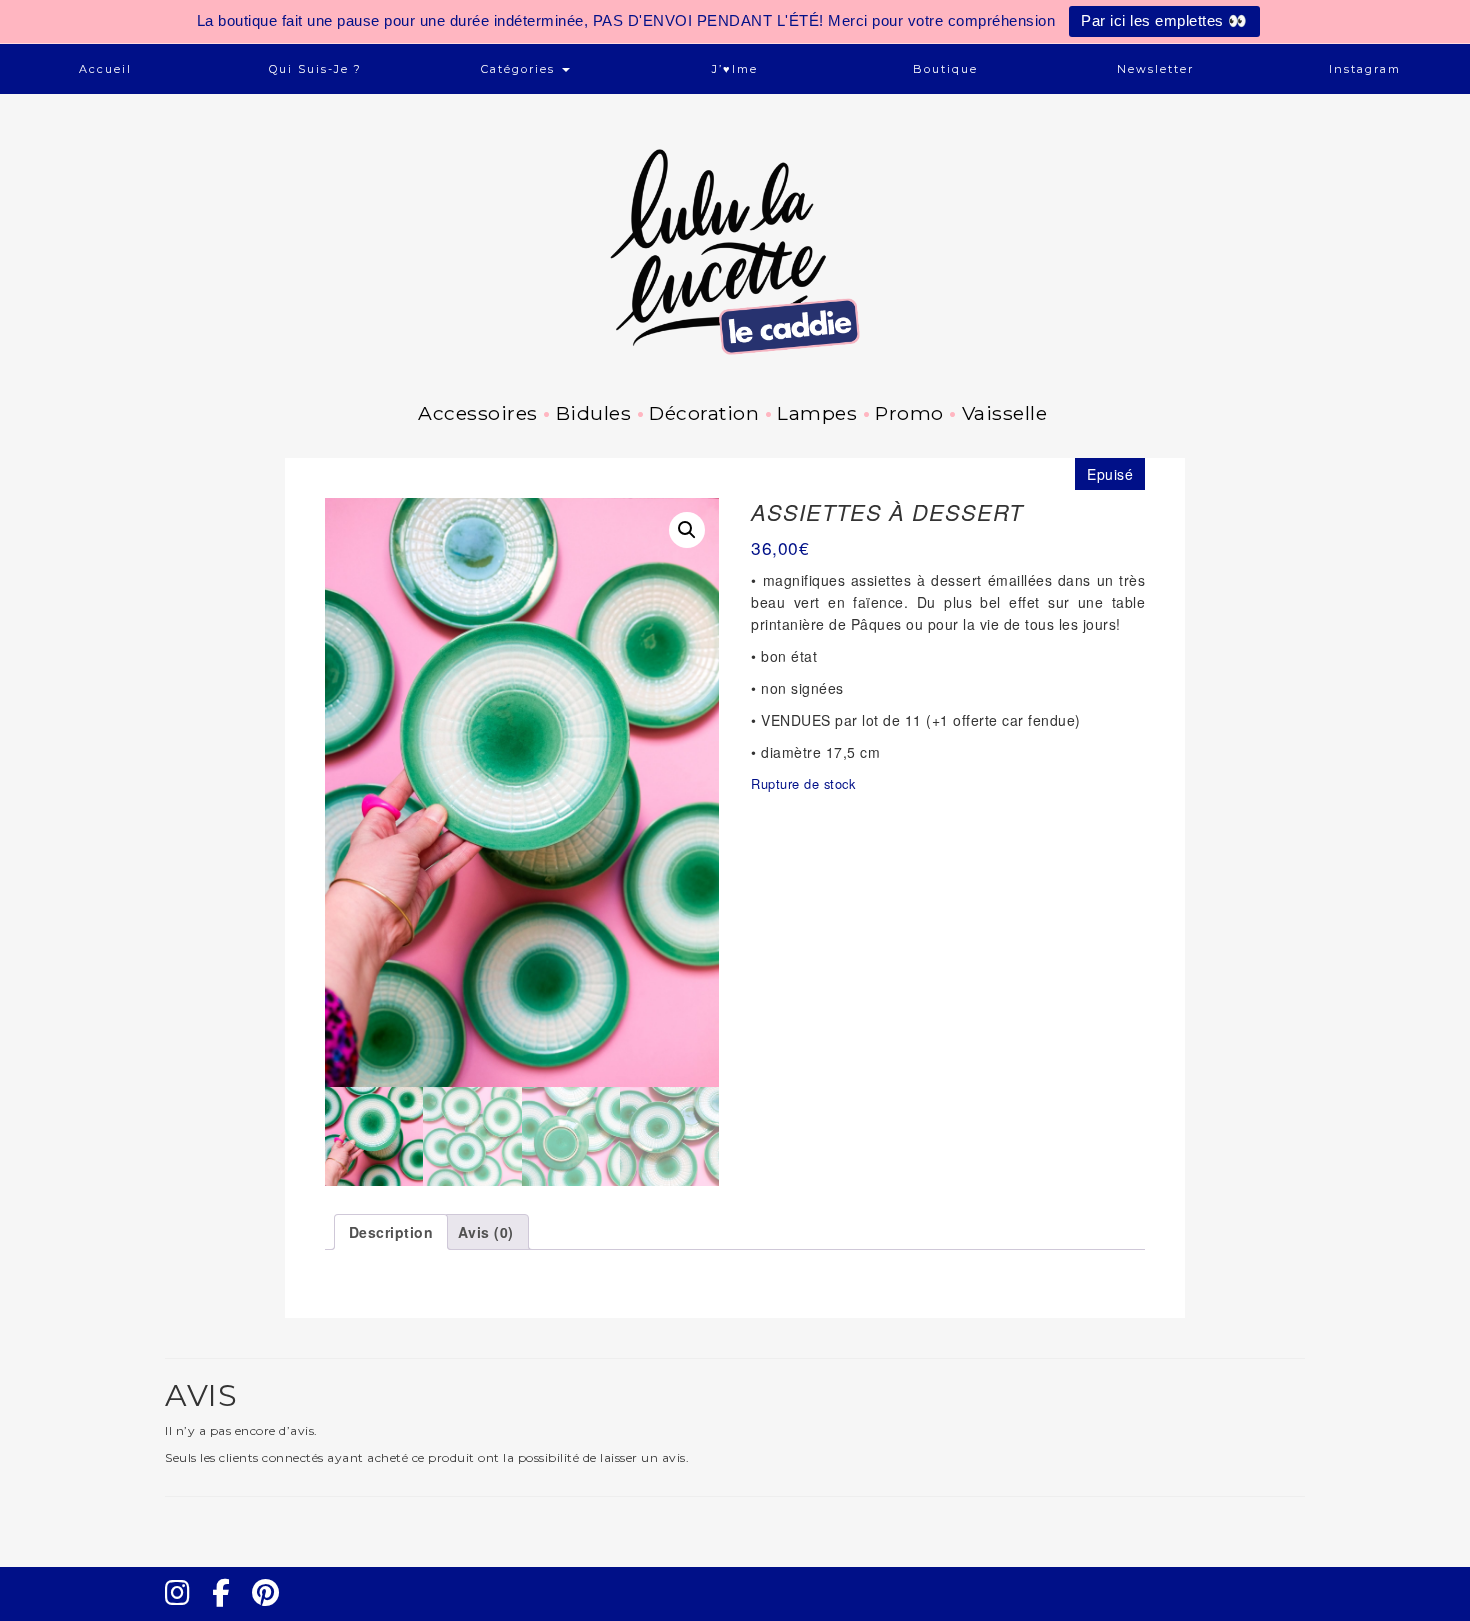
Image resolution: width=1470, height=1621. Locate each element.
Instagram (1365, 69)
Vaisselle (1004, 413)
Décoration (704, 413)
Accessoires (478, 413)
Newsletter (1155, 69)
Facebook (229, 1611)
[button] (687, 530)
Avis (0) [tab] (486, 1232)
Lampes (817, 413)
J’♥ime (735, 69)
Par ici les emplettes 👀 (1164, 20)
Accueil (105, 69)
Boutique (945, 69)
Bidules (593, 413)
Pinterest (272, 1611)
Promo (909, 413)
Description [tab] (391, 1232)
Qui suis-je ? (315, 69)
